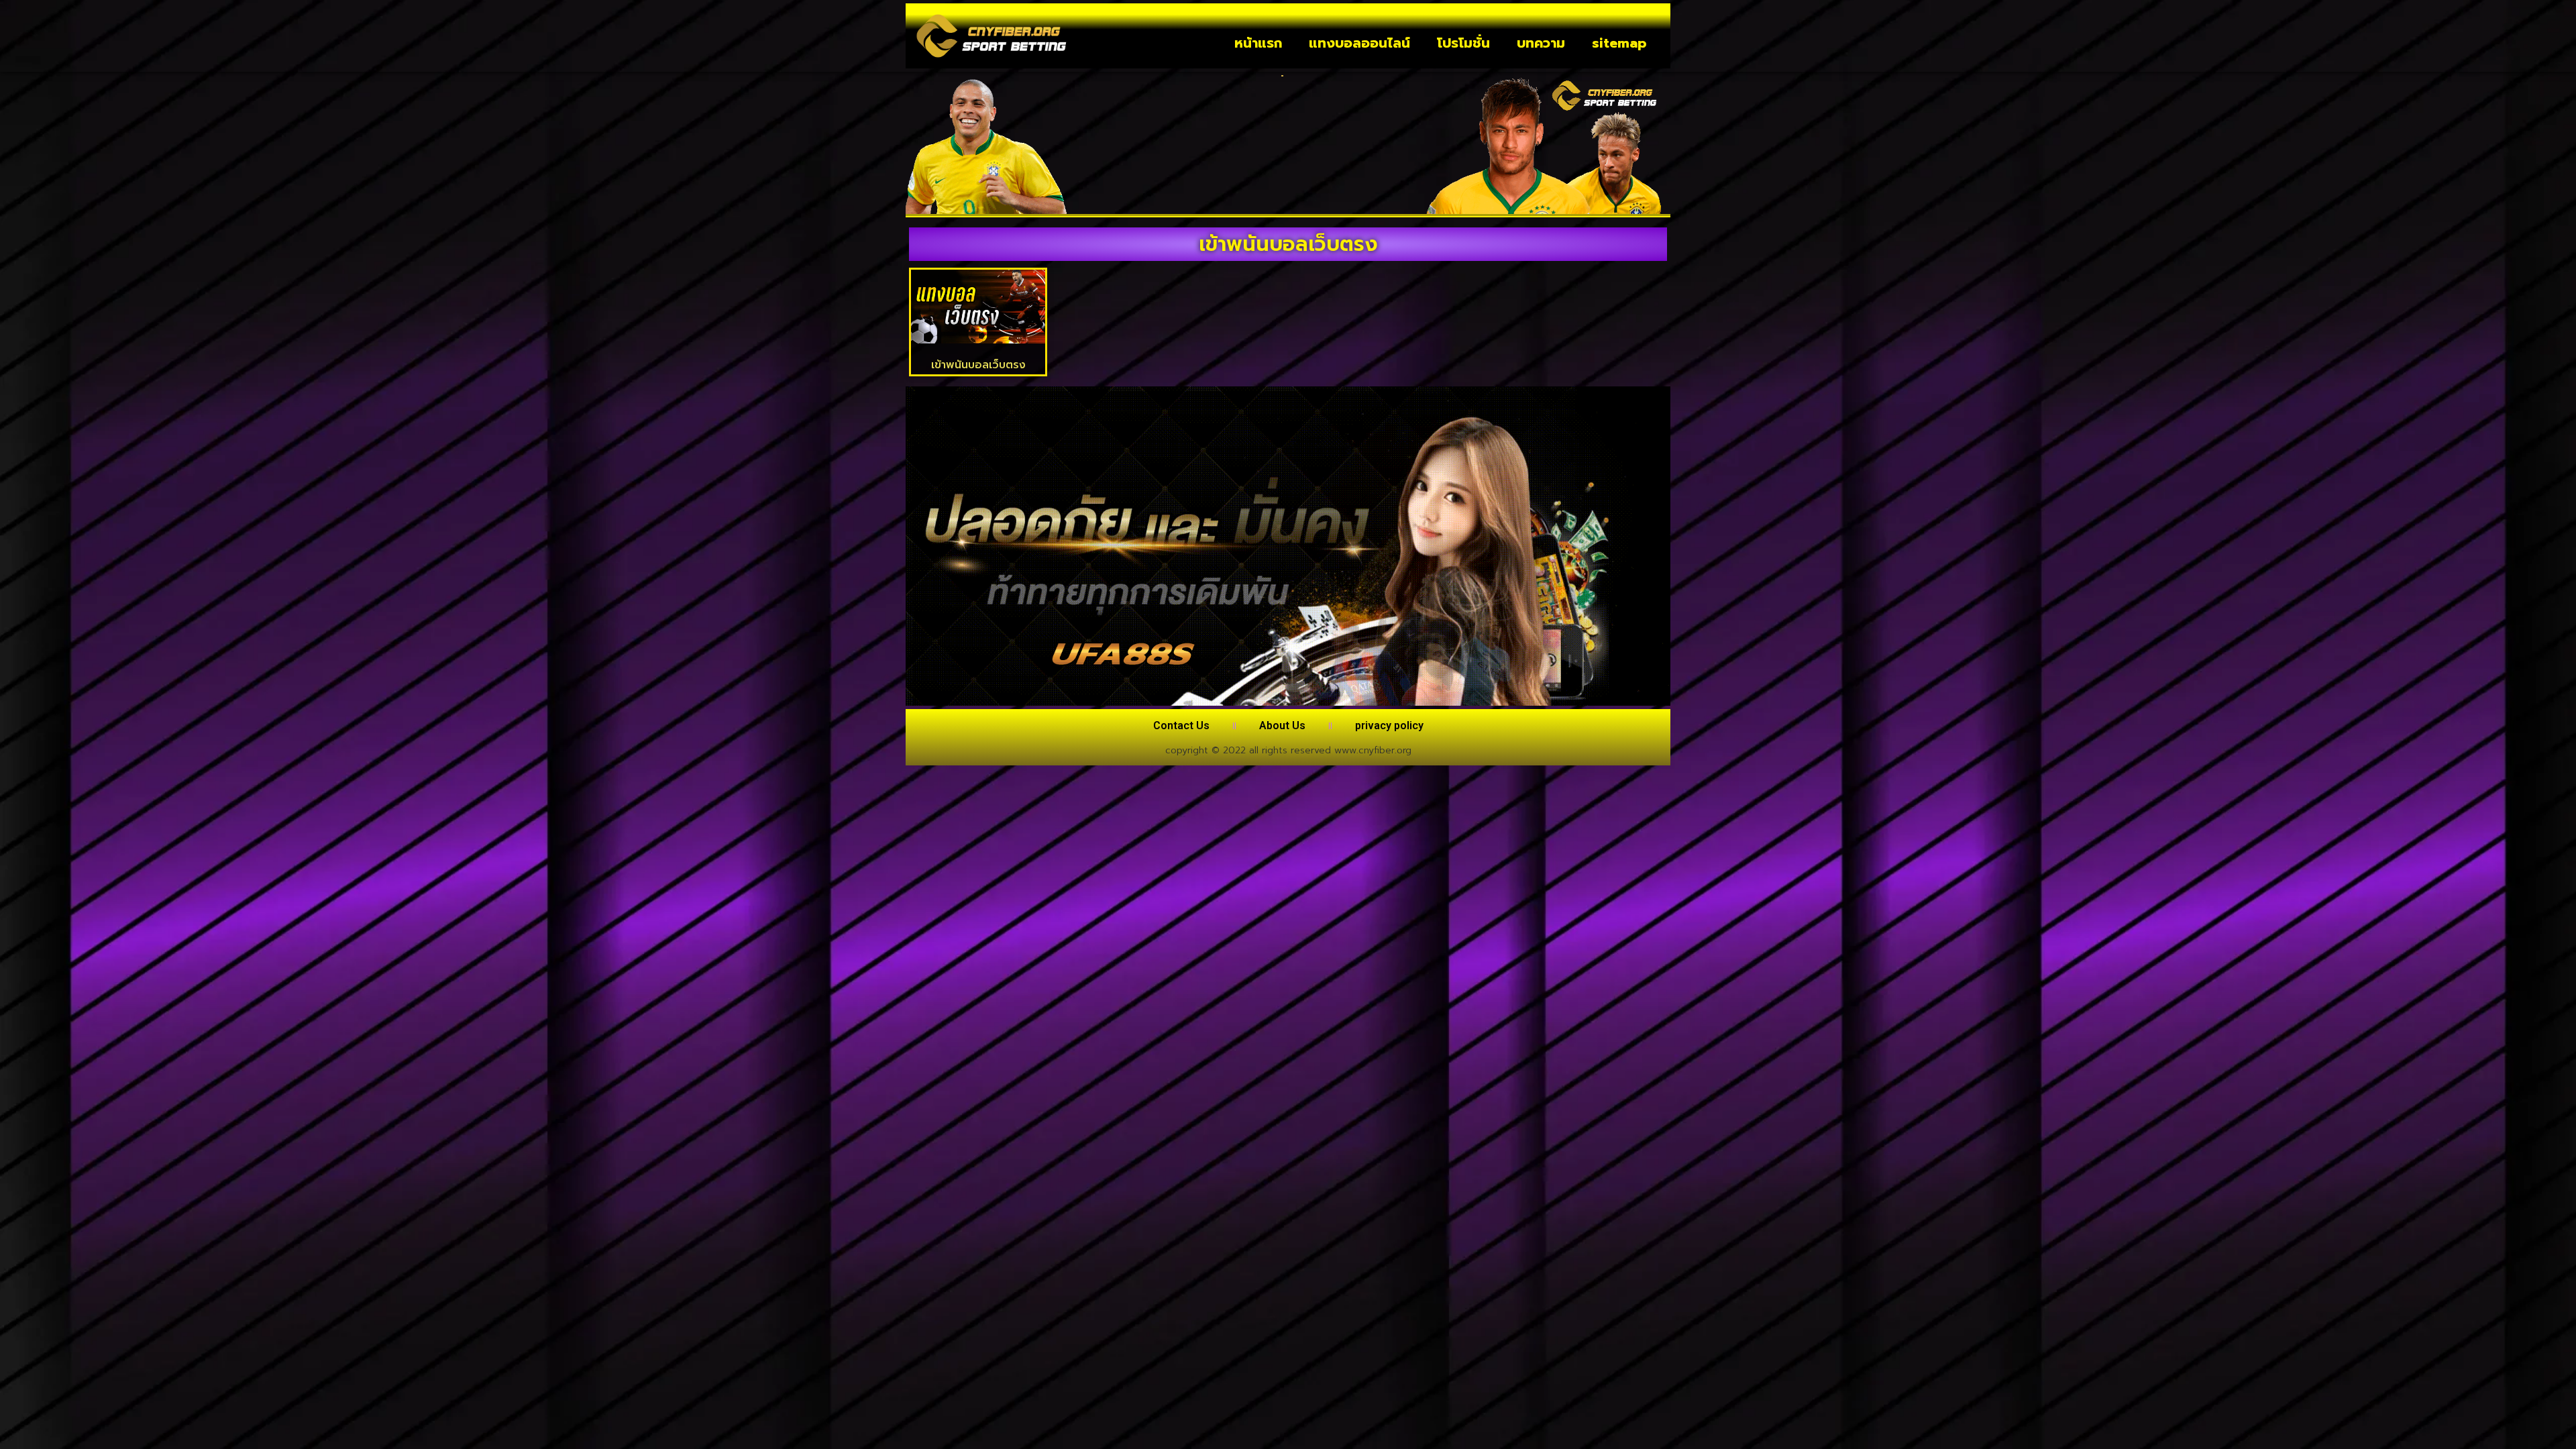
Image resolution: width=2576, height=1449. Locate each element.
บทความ (1541, 43)
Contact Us (1181, 726)
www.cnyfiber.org (1373, 750)
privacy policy (1389, 726)
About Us (1282, 726)
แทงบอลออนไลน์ (1359, 43)
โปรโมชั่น (1463, 43)
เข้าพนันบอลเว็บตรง (978, 365)
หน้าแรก (1258, 43)
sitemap (1619, 43)
